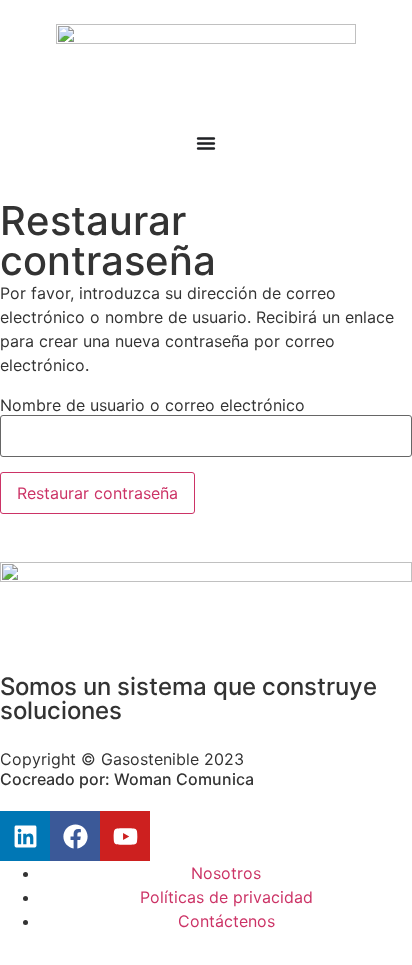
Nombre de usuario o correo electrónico (152, 405)
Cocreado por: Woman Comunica (127, 779)
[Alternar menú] (206, 143)
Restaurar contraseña (97, 493)
